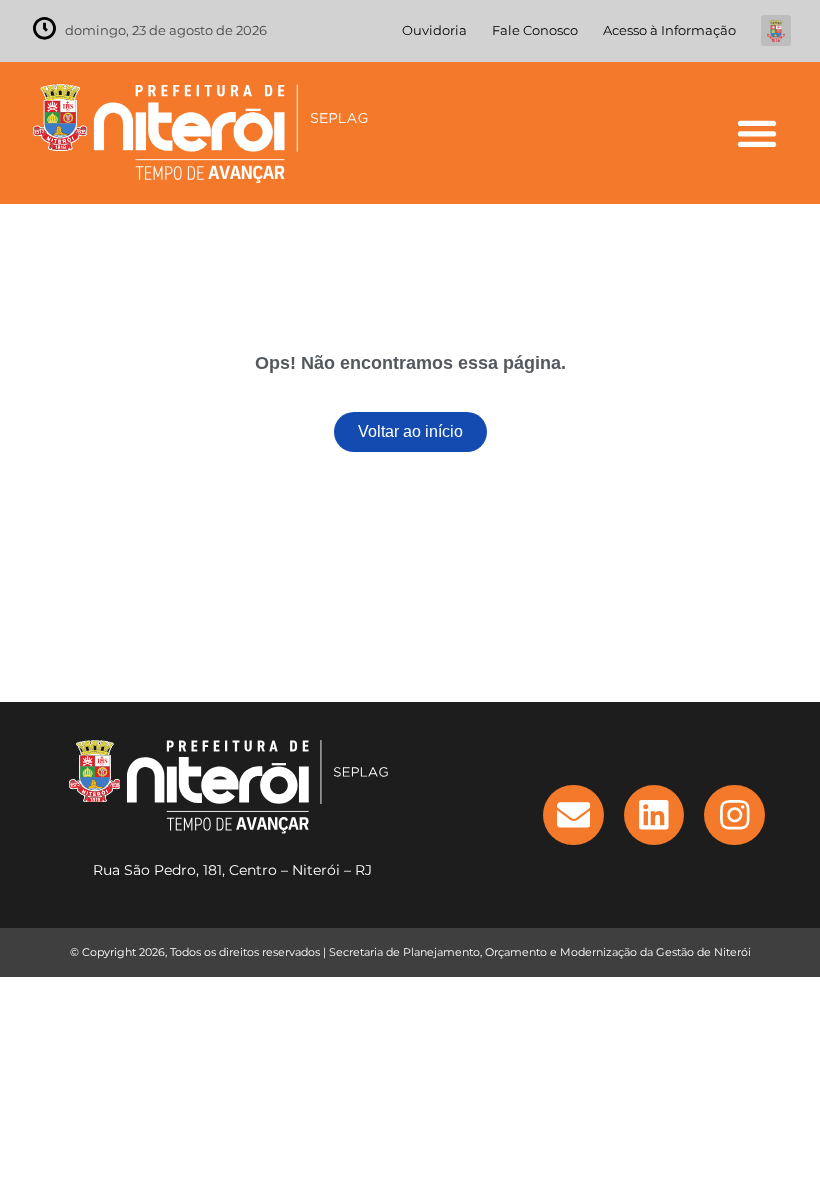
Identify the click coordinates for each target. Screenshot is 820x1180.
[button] (756, 132)
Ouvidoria (434, 30)
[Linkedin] (654, 815)
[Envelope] (573, 815)
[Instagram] (734, 815)
